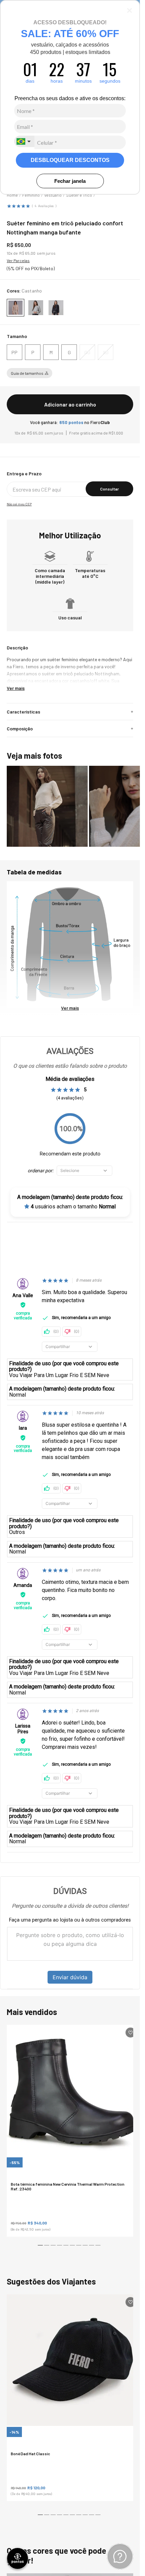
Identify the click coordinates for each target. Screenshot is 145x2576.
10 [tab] (99, 2247)
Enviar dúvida (70, 1977)
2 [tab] (48, 2247)
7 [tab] (80, 2247)
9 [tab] (92, 2247)
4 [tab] (60, 2247)
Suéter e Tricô (79, 195)
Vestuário (53, 195)
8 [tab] (86, 2247)
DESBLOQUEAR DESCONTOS (70, 160)
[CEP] (70, 484)
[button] (14, 352)
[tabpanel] (72, 2131)
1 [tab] (41, 2247)
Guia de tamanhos (27, 373)
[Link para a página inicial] (12, 195)
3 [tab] (54, 2247)
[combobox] (24, 141)
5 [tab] (67, 2247)
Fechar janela (70, 181)
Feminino (31, 195)
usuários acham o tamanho (73, 1207)
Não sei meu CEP (19, 504)
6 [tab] (73, 2247)
